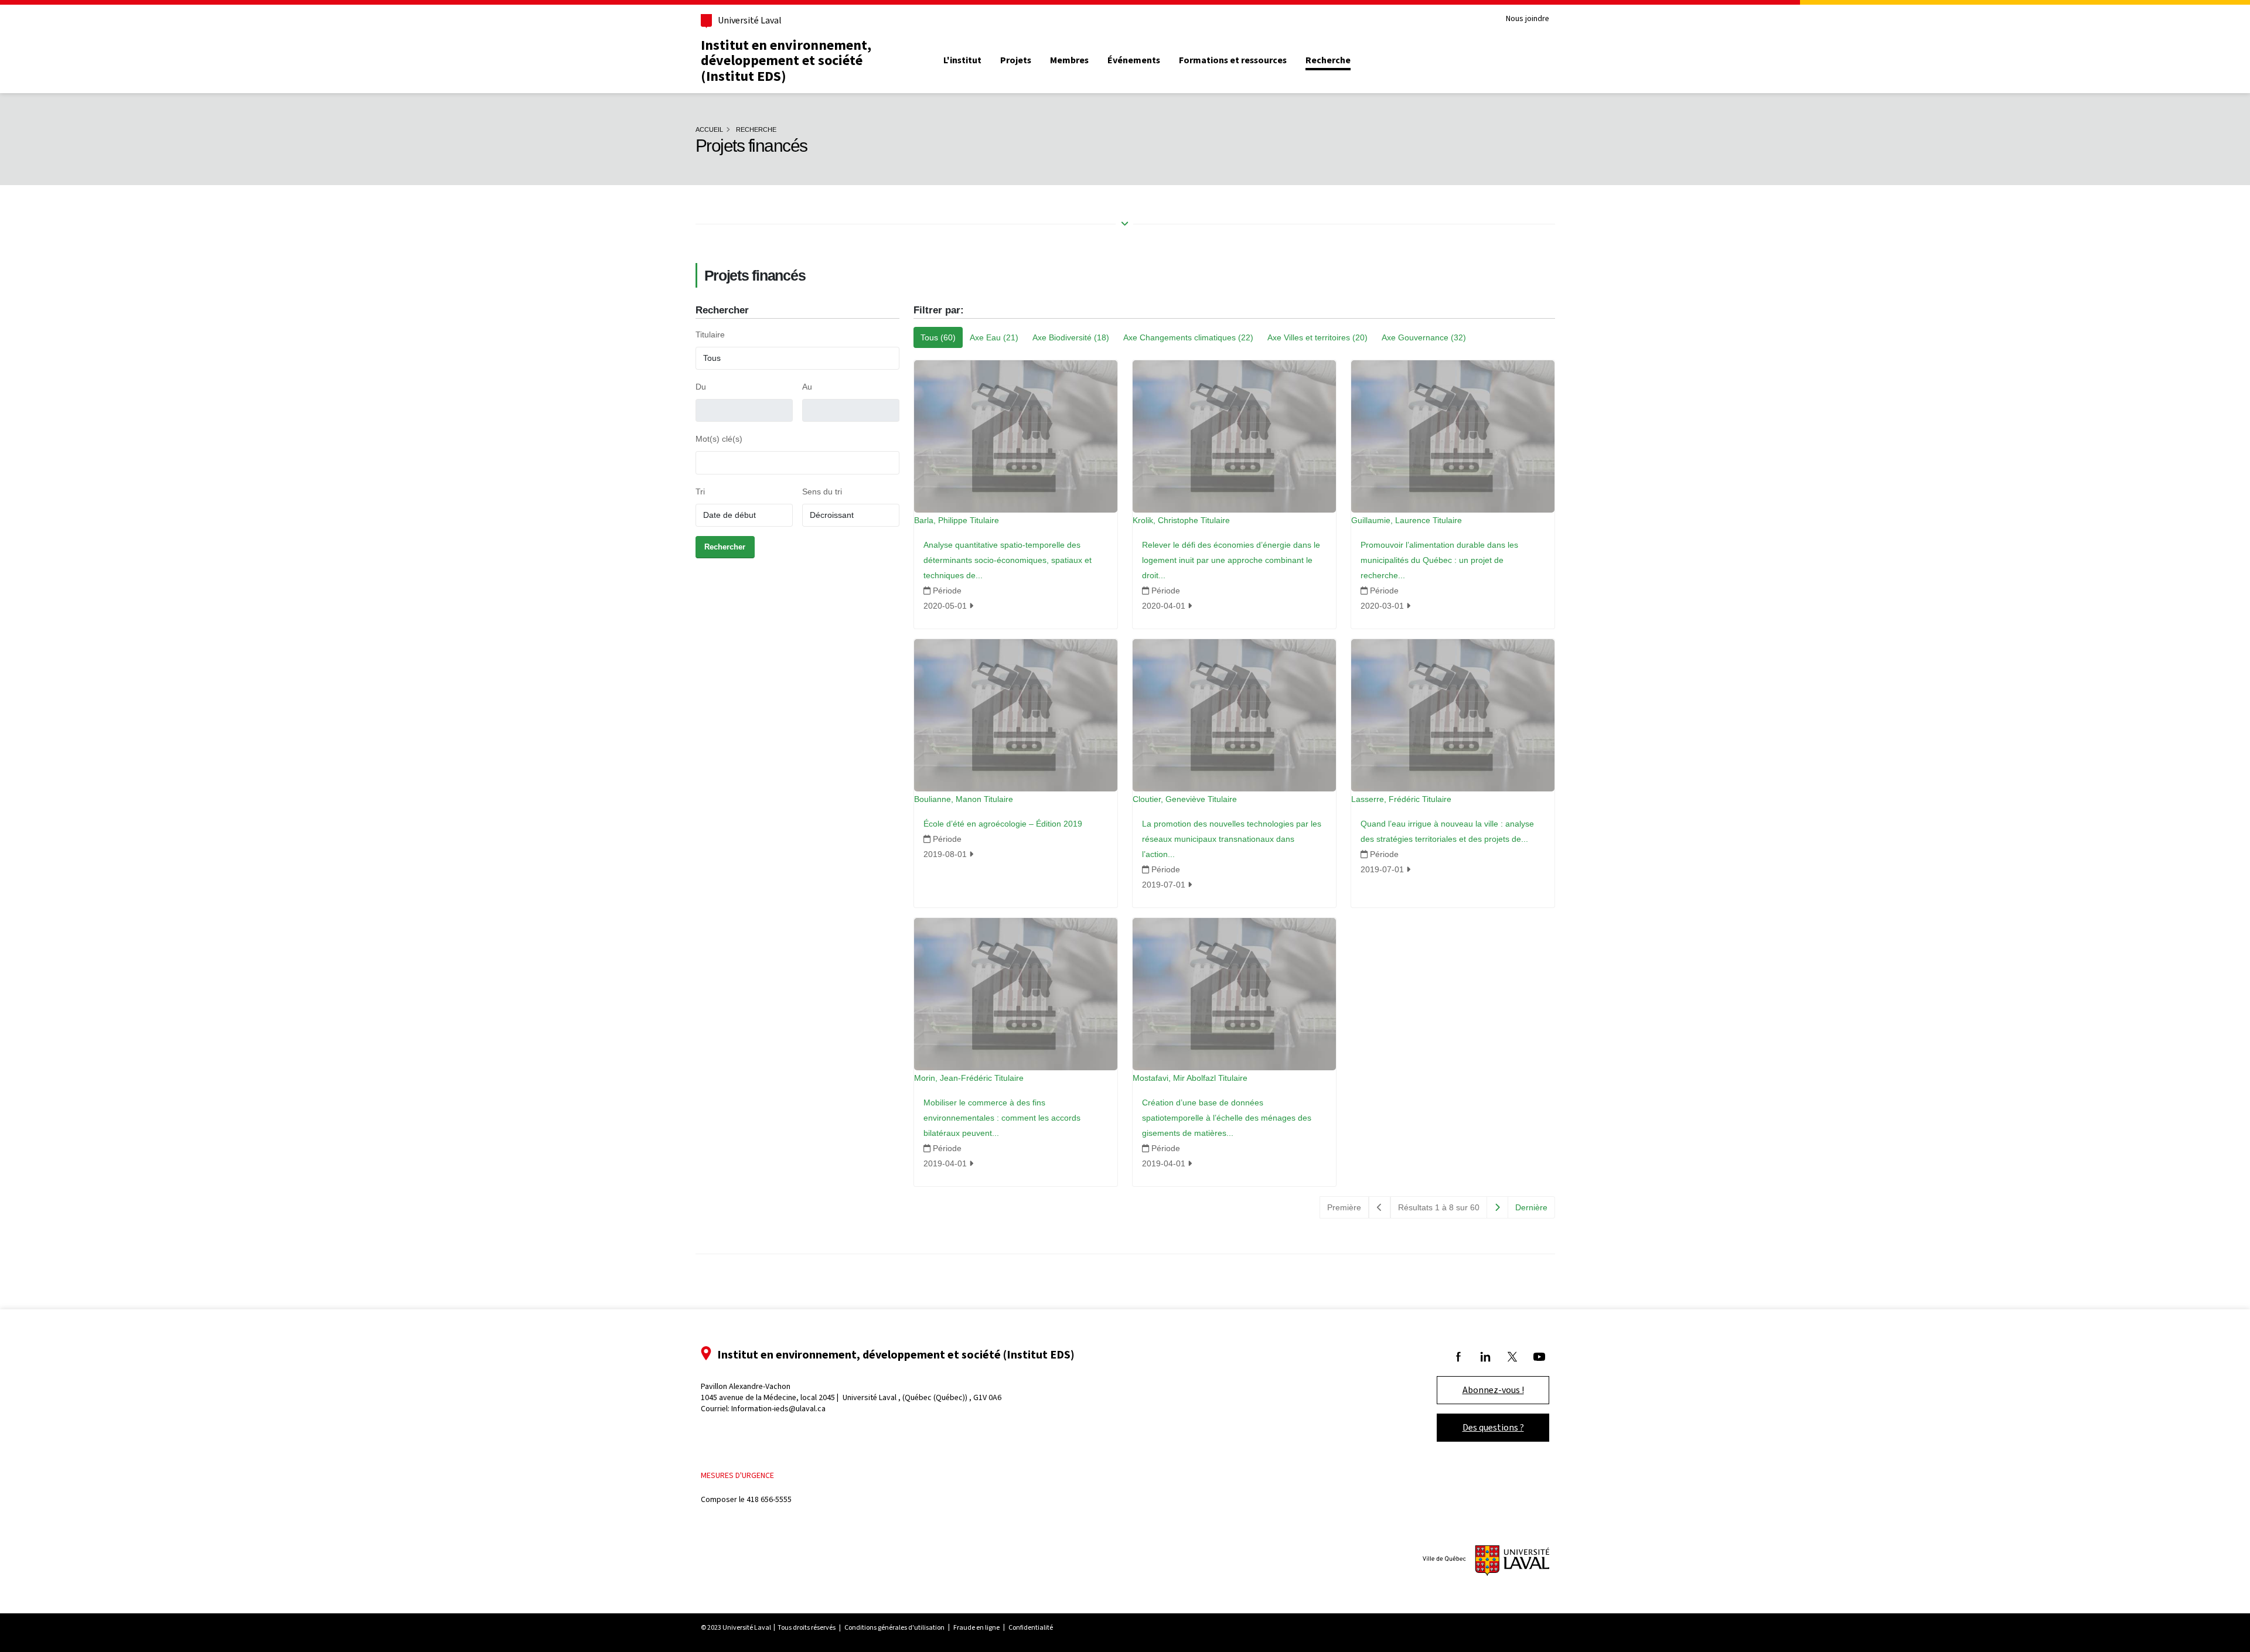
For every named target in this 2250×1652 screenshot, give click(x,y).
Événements (1134, 60)
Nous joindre (1528, 19)
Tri (700, 491)
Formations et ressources (1233, 60)
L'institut (962, 60)
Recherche (1328, 60)
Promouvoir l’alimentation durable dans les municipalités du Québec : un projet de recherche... (1439, 560)
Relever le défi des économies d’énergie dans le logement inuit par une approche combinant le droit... (1231, 560)
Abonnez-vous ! (1493, 1390)
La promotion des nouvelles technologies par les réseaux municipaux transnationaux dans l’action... (1232, 839)
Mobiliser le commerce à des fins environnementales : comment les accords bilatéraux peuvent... (1002, 1118)
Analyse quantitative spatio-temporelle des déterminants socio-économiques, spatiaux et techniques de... (1008, 560)
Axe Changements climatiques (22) (1188, 337)
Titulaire (710, 335)
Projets (1016, 60)
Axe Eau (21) (994, 337)
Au (807, 387)
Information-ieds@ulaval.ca (778, 1409)
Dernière (1531, 1207)
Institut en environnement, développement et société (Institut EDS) (786, 61)
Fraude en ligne (976, 1627)
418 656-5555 (769, 1499)
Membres (1069, 60)
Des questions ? (1493, 1427)
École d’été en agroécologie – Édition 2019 (1003, 824)
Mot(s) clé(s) (719, 439)
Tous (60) (938, 337)
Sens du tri (822, 491)
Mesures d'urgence (737, 1475)
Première (1344, 1207)
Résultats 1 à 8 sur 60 (1439, 1207)
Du (701, 387)
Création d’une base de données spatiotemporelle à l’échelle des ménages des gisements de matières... (1227, 1118)
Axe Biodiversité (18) (1071, 337)
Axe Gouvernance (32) (1424, 337)
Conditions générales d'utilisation (894, 1627)
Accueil (709, 129)
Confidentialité (1031, 1627)
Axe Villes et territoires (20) (1317, 337)
